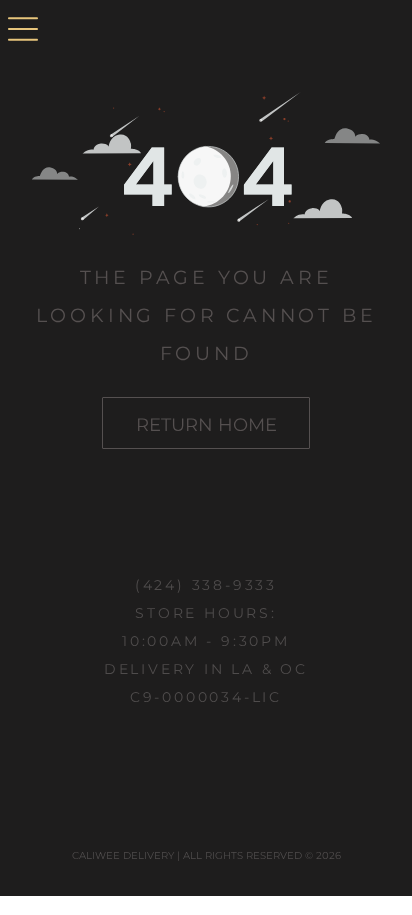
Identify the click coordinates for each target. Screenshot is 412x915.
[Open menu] (23, 30)
